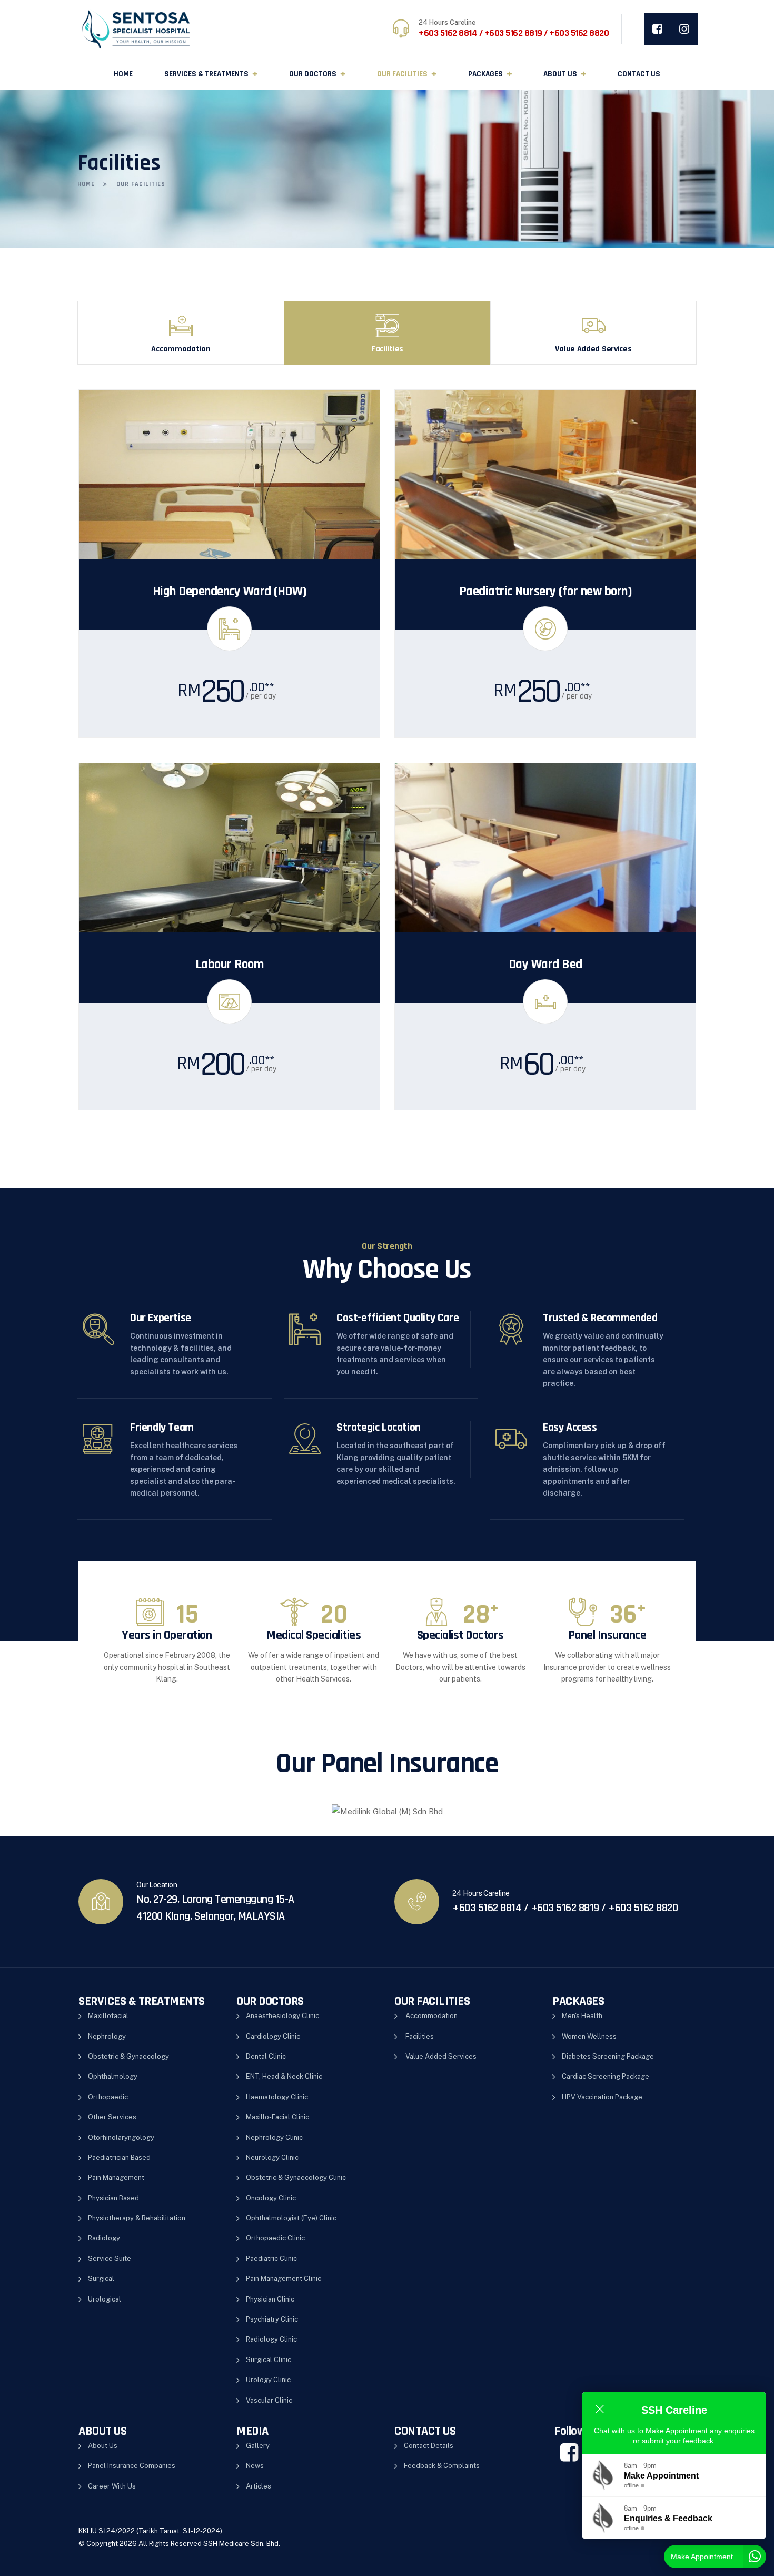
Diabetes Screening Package (608, 2056)
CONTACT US (639, 74)
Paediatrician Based (119, 2157)
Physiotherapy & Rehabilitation (137, 2218)
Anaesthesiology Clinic (282, 2016)
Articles (259, 2486)
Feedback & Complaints (442, 2466)
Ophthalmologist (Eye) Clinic (291, 2218)
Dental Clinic (266, 2056)
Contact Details (429, 2446)
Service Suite (110, 2259)
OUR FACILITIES (402, 74)
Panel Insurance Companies (132, 2466)
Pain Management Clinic (284, 2279)
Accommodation (431, 2016)
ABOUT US (560, 74)
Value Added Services (441, 2056)
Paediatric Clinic (271, 2259)
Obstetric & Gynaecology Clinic (296, 2177)
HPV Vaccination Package (602, 2097)
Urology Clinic (268, 2380)
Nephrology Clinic (274, 2137)
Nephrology (107, 2036)
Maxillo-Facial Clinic (277, 2117)
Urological (105, 2299)
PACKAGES (485, 74)
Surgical (101, 2279)
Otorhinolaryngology (121, 2137)
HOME (123, 74)
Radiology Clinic (271, 2339)
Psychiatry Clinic (272, 2319)
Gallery (258, 2446)
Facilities (420, 2036)
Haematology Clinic (277, 2097)
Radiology (104, 2238)
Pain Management (116, 2177)
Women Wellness (589, 2036)
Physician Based (113, 2198)
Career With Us (112, 2486)
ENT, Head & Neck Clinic (284, 2076)
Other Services (112, 2117)
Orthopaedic (108, 2097)
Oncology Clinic (271, 2198)
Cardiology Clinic (273, 2036)
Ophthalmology (113, 2076)
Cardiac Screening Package (606, 2076)
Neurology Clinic (272, 2157)
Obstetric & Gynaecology (128, 2056)
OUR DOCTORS (313, 74)
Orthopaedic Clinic (275, 2238)
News (255, 2466)
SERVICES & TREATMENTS (206, 74)
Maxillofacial (108, 2016)
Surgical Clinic (269, 2360)
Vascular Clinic (269, 2400)
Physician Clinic (270, 2299)
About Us (103, 2446)
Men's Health (582, 2016)
